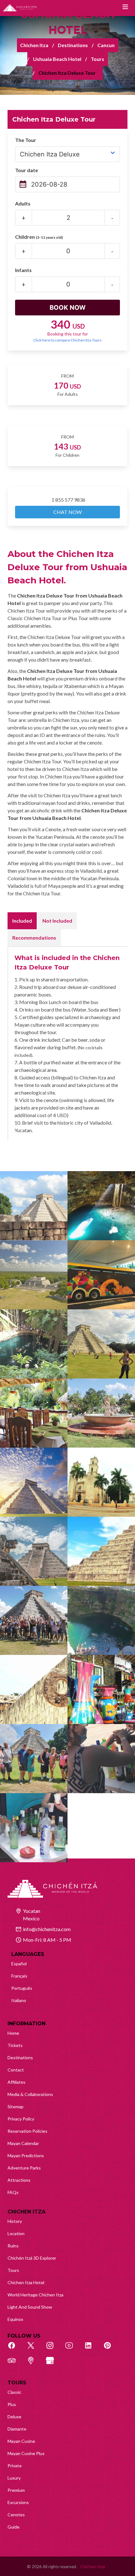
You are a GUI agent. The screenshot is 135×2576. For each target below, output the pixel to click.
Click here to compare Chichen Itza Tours (67, 340)
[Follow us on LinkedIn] (92, 2349)
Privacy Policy (21, 2119)
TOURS (17, 2383)
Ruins (13, 2246)
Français (19, 1976)
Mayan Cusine (21, 2441)
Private (15, 2466)
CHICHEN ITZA (27, 2212)
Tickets (15, 2045)
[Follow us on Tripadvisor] (15, 2364)
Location (16, 2233)
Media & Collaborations (30, 2094)
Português (22, 1988)
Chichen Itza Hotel (26, 2282)
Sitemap (16, 2107)
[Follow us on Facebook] (15, 2349)
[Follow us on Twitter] (34, 2349)
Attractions (19, 2180)
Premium (16, 2490)
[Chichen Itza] (20, 8)
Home (13, 2033)
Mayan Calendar (23, 2143)
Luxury (14, 2478)
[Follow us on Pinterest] (111, 2349)
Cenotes (16, 2515)
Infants (23, 270)
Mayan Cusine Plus (26, 2453)
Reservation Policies (27, 2131)
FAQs (13, 2192)
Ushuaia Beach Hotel (57, 59)
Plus (12, 2404)
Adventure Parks (24, 2168)
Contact (16, 2070)
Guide (13, 2527)
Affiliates (16, 2082)
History (15, 2221)
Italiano (19, 2000)
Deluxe (14, 2417)
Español (19, 1964)
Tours (97, 59)
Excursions (18, 2502)
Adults (23, 203)
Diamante (17, 2429)
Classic (14, 2392)
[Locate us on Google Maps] (34, 2364)
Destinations (73, 45)
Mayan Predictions (26, 2156)
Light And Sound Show (30, 2307)
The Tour (26, 140)
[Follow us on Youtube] (73, 2349)
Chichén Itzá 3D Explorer (32, 2258)
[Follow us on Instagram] (53, 2349)
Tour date (27, 170)
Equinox (15, 2319)
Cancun (106, 45)
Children (39, 237)
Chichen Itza (34, 45)
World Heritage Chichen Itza (35, 2295)
